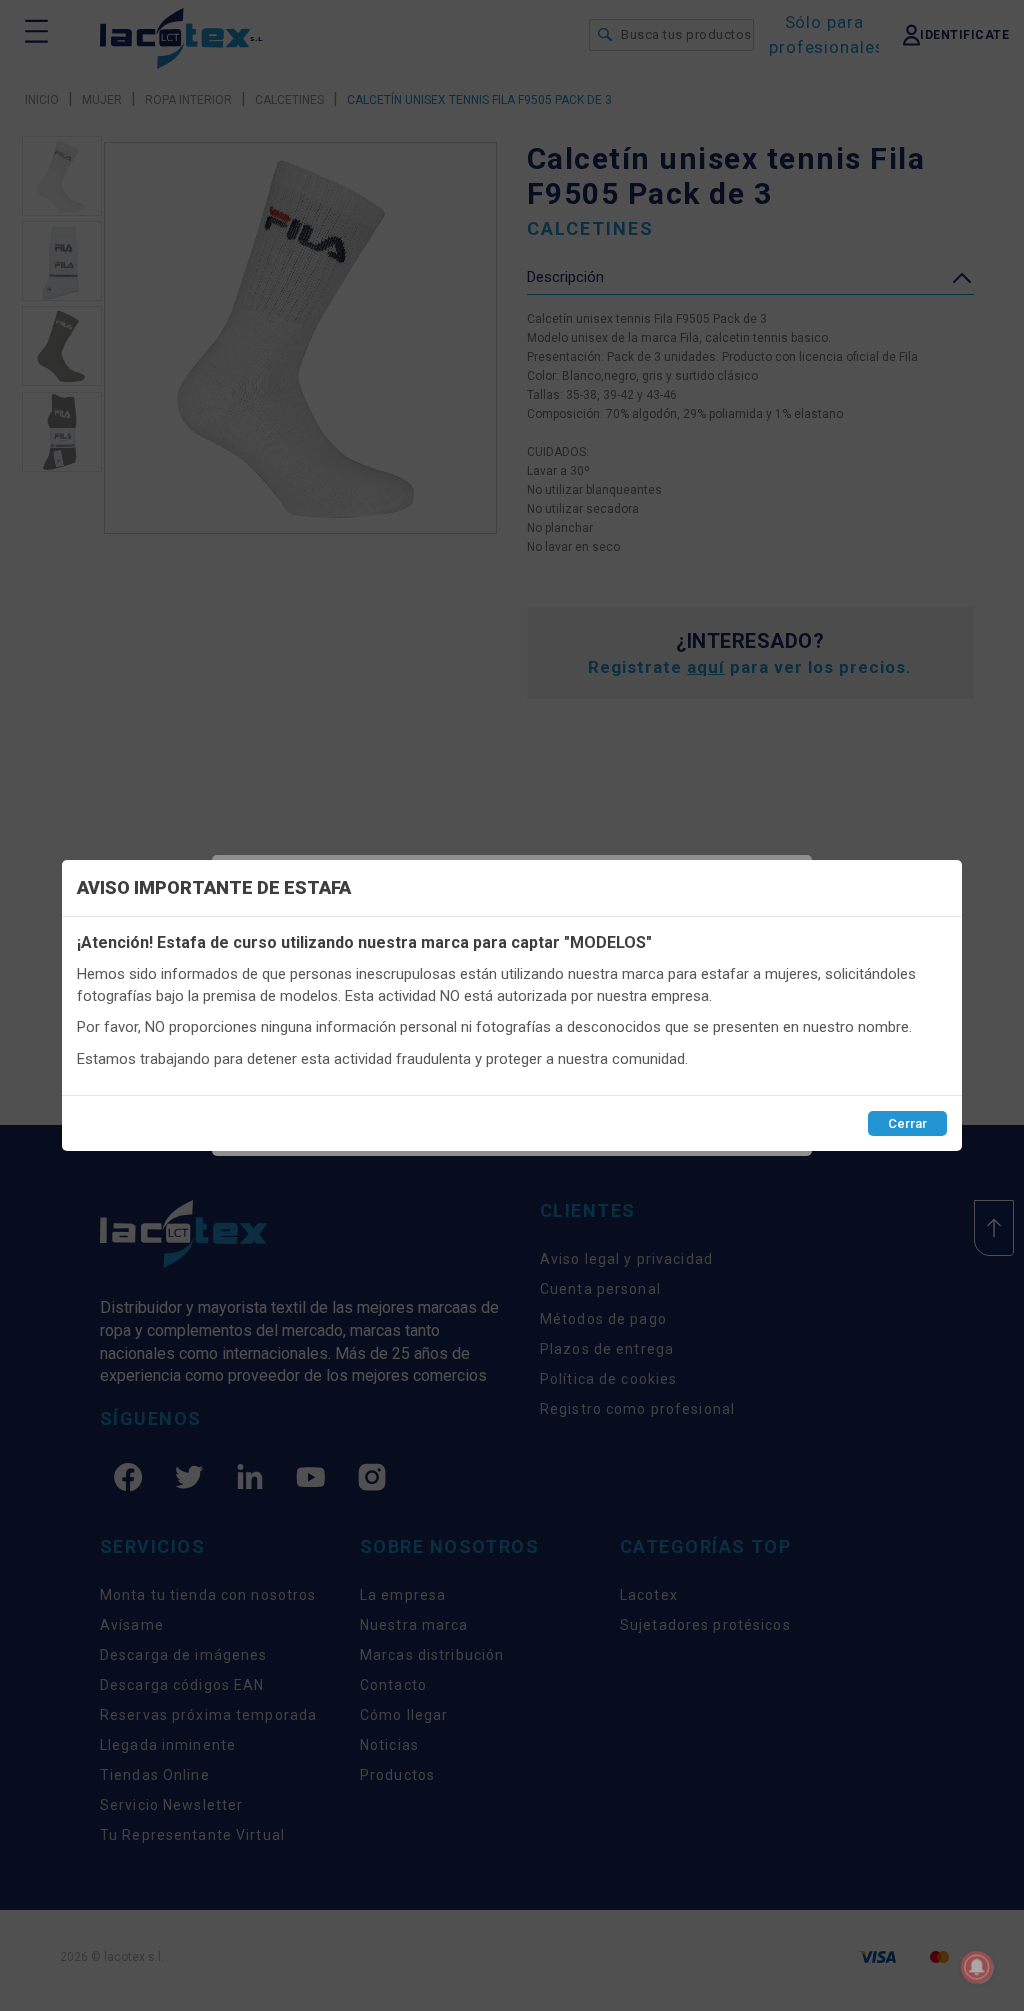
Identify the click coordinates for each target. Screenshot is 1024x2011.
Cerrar (907, 1123)
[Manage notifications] (977, 1967)
